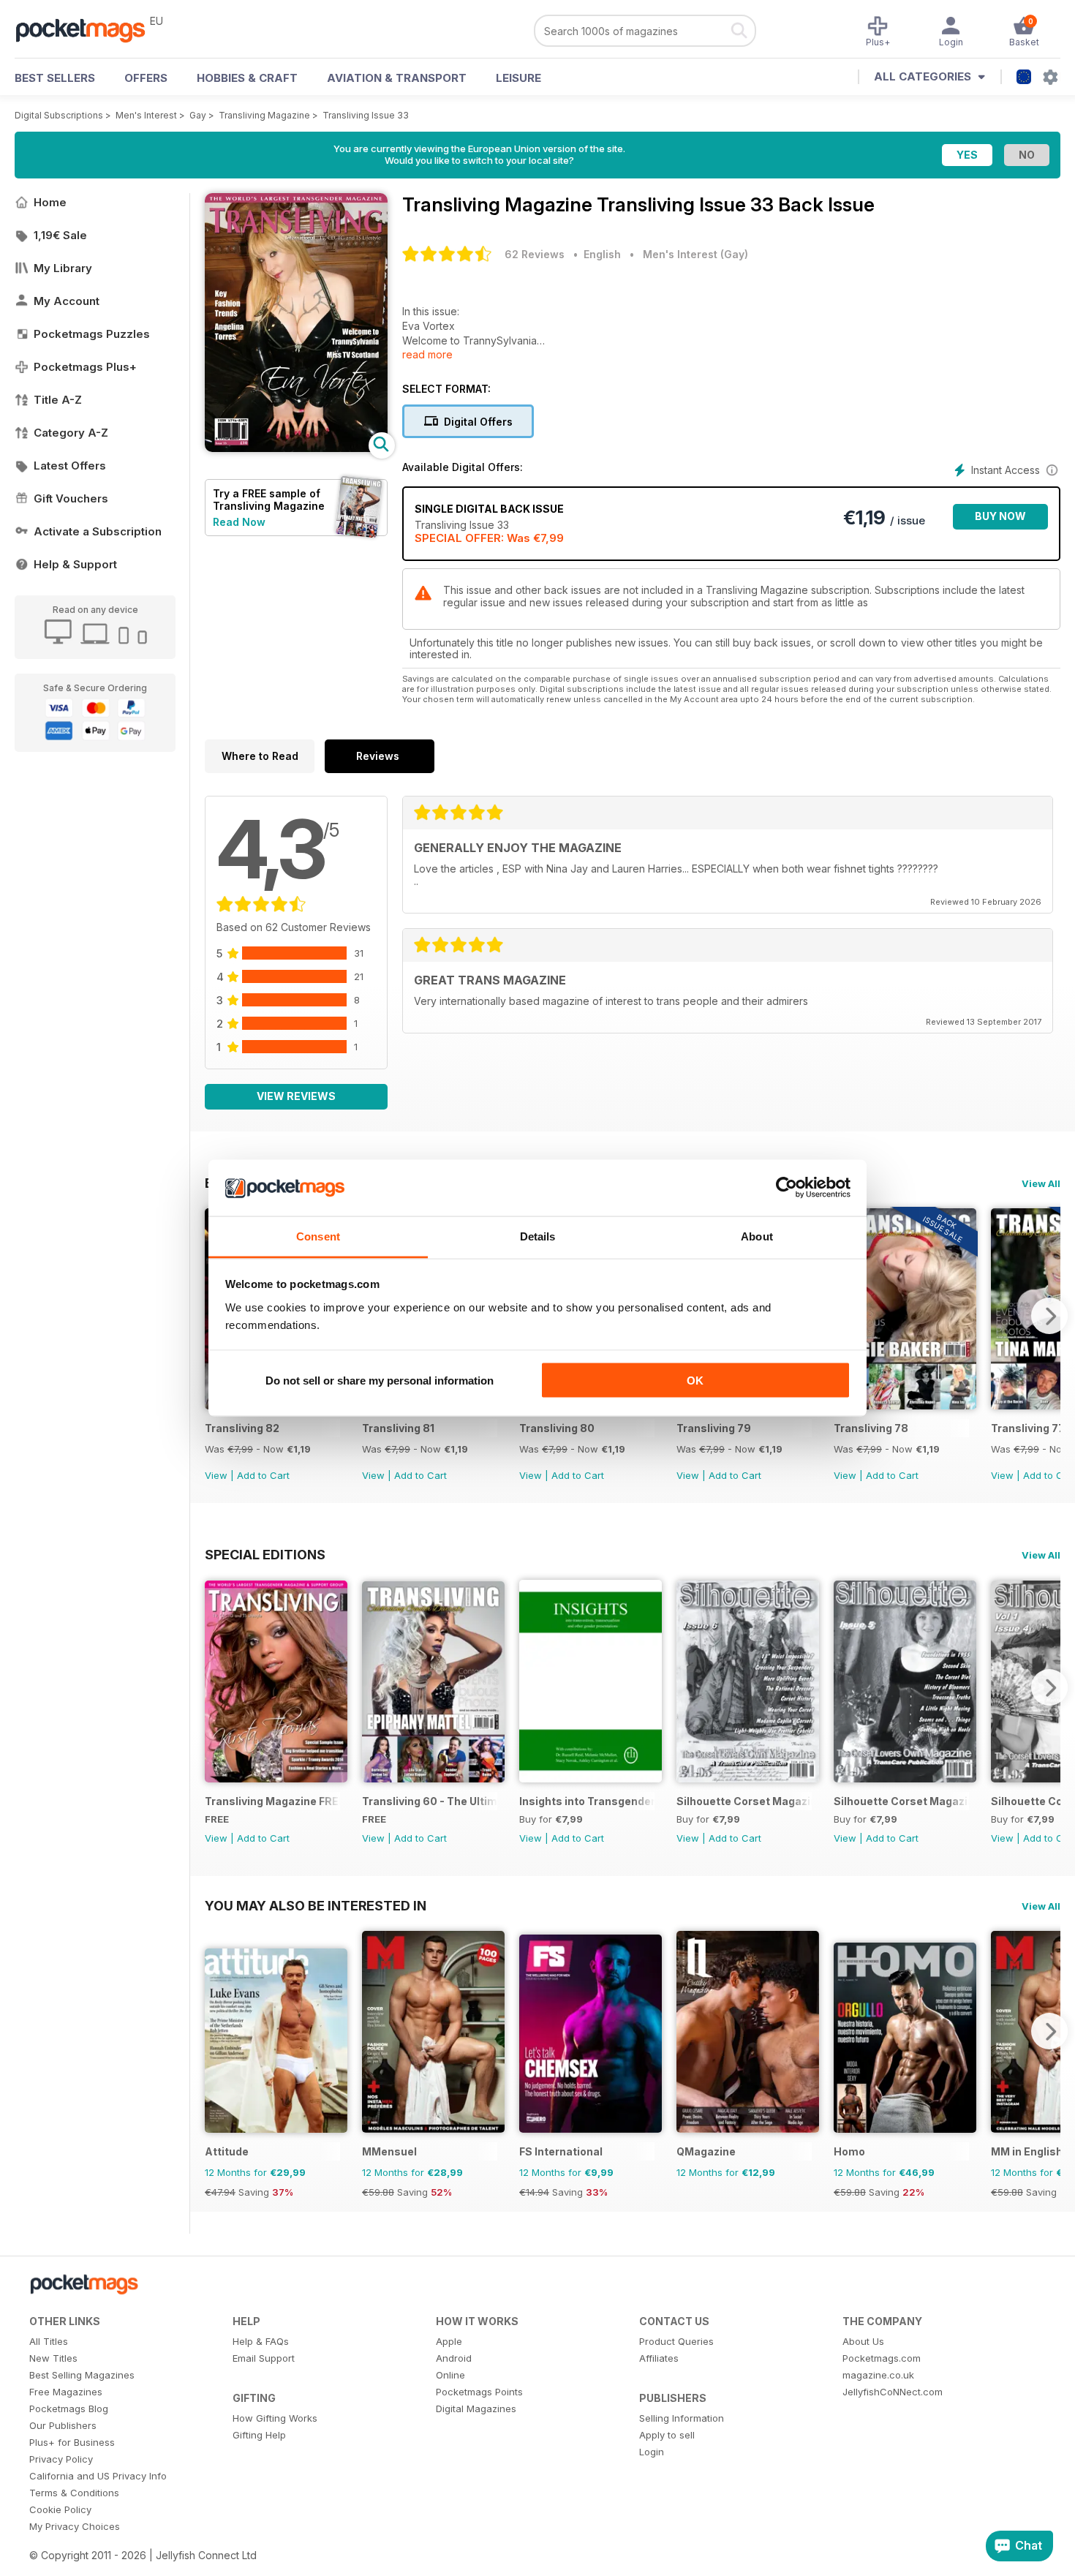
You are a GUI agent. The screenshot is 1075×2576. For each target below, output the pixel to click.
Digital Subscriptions (59, 115)
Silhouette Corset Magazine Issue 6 (744, 1801)
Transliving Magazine (264, 115)
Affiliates (659, 2358)
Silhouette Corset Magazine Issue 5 (901, 1801)
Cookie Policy (60, 2509)
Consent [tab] (318, 1236)
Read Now (239, 522)
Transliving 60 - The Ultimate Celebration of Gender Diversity (430, 1801)
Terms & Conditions (74, 2493)
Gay (198, 115)
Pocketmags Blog (69, 2409)
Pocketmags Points (479, 2392)
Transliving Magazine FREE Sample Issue (272, 1801)
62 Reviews (535, 254)
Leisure (518, 78)
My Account (67, 301)
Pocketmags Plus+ (85, 367)
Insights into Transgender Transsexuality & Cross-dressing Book (587, 1801)
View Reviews (296, 1096)
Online (450, 2375)
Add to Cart (263, 1475)
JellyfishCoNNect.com (893, 2392)
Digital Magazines (476, 2409)
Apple (449, 2341)
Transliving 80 (557, 1428)
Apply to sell (667, 2435)
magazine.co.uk (878, 2375)
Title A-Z (58, 400)
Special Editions (265, 1554)
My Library (63, 268)
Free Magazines (66, 2392)
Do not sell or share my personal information (380, 1381)
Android (454, 2358)
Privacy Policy (61, 2459)
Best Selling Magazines (82, 2375)
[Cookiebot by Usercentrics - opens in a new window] (787, 1188)
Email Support (264, 2358)
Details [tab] (538, 1236)
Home (50, 202)
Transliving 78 (871, 1428)
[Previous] (216, 1687)
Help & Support (75, 564)
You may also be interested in (316, 1905)
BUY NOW (1000, 516)
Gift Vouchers (71, 498)
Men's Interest (146, 115)
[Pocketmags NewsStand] (88, 29)
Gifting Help (259, 2435)
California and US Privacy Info (98, 2476)
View (216, 1475)
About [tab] (757, 1236)
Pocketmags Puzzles (92, 334)
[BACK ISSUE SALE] (905, 1405)
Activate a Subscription (98, 531)
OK (695, 1381)
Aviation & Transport (397, 78)
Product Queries (676, 2341)
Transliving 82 (242, 1428)
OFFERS (146, 78)
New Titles (53, 2358)
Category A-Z (71, 433)
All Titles (49, 2341)
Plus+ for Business (72, 2442)
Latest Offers (70, 466)
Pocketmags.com (882, 2358)
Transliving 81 (398, 1428)
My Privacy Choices (75, 2526)
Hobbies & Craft (247, 78)
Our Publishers (63, 2425)
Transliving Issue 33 (366, 115)
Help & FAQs (261, 2341)
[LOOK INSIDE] (296, 448)
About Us (863, 2341)
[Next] (1049, 1316)
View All (1041, 1183)
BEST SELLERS (55, 78)
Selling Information (682, 2418)
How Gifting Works (275, 2418)
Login (652, 2452)
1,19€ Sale (60, 235)
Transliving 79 (714, 1428)
